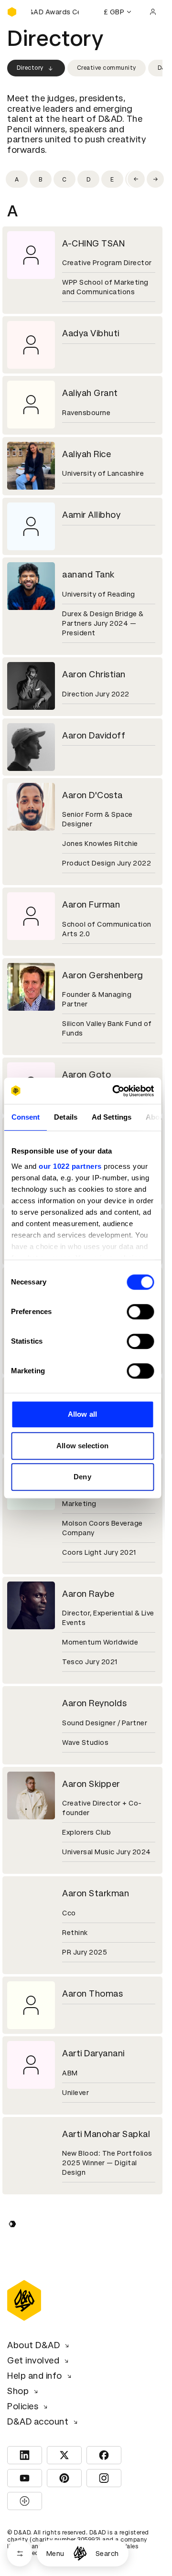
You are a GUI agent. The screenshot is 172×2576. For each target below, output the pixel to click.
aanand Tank (88, 574)
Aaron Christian (94, 674)
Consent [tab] (25, 1117)
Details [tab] (66, 1117)
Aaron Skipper (91, 1784)
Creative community (107, 68)
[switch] (140, 1312)
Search (107, 2554)
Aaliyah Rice (86, 454)
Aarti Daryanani (93, 2053)
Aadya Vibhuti (91, 333)
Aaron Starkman (96, 1893)
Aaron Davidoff (94, 735)
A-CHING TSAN (93, 243)
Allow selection (82, 1446)
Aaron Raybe (88, 1594)
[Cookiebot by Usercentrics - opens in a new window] (115, 1091)
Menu (55, 2554)
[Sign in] (153, 12)
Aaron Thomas (92, 1993)
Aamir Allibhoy (91, 515)
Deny (82, 1477)
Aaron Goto (86, 1074)
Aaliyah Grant (90, 393)
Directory (30, 68)
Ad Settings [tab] (111, 1117)
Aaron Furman (91, 904)
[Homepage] (80, 2553)
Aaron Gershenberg (103, 975)
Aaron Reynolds (94, 1703)
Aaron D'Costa (92, 795)
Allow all (82, 1414)
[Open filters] (20, 2553)
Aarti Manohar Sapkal (106, 2134)
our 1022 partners (70, 1166)
